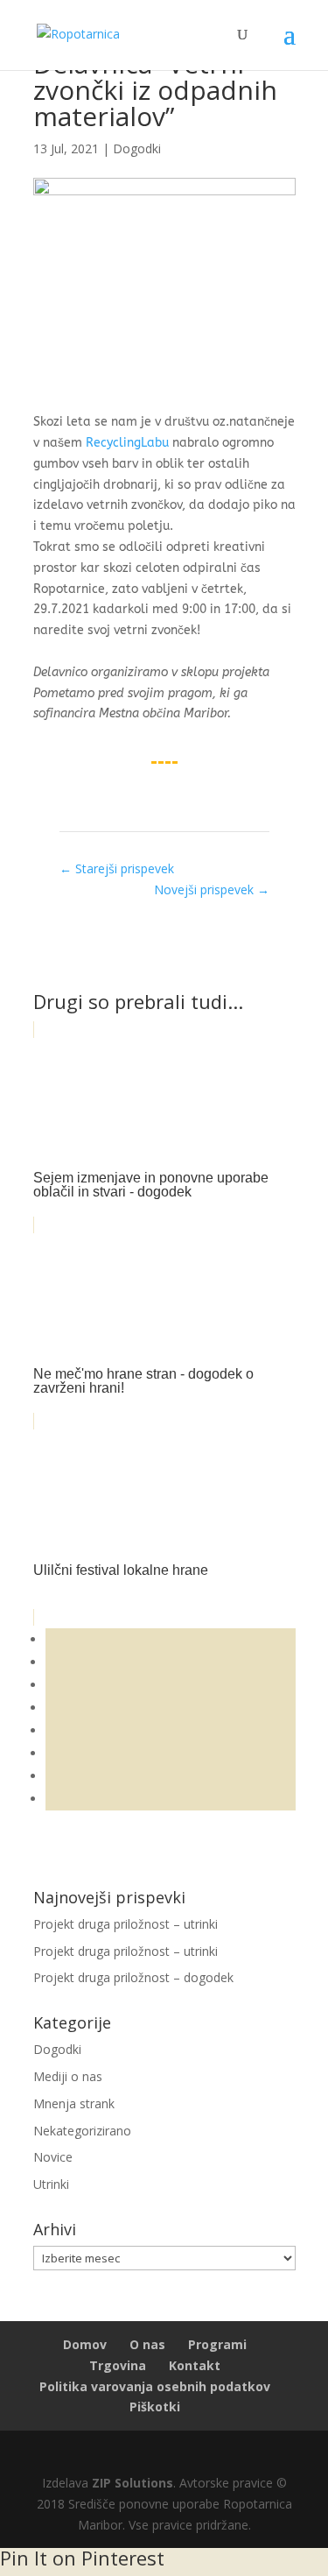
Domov (85, 2344)
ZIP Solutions (133, 2483)
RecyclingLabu (127, 443)
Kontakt (195, 2365)
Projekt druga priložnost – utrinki (126, 1924)
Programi (217, 2344)
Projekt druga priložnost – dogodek (133, 1977)
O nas (147, 2344)
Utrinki (51, 2184)
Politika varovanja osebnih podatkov (155, 2386)
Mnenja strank (74, 2103)
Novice (53, 2157)
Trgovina (118, 2365)
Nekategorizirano (82, 2131)
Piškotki (155, 2407)
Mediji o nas (68, 2076)
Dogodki (137, 148)
